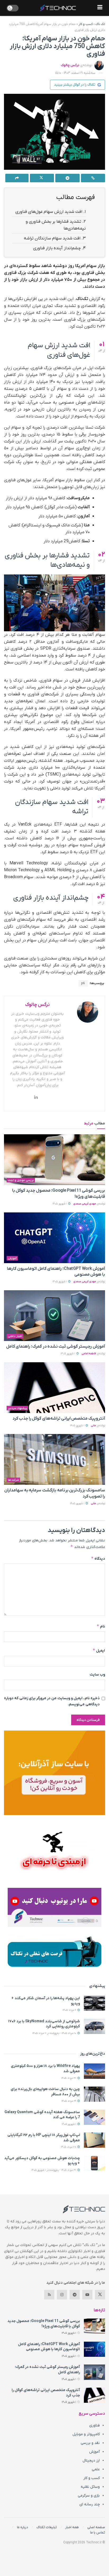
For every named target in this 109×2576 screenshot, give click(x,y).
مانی (93, 1426)
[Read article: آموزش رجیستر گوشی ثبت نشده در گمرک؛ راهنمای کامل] (54, 1316)
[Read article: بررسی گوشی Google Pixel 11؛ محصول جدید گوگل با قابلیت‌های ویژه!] (54, 1160)
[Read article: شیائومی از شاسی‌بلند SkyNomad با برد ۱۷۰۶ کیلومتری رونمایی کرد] (94, 2026)
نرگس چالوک (70, 65)
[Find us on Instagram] (62, 2295)
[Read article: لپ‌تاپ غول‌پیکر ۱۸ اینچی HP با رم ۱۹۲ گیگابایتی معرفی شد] (94, 2140)
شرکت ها (13, 1480)
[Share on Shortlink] (93, 178)
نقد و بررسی (90, 2443)
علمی (96, 2469)
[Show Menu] (100, 8)
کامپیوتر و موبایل (86, 2434)
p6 (83, 983)
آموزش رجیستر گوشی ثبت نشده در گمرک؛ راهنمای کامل (56, 1347)
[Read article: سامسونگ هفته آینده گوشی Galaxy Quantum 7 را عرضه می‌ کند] (94, 2117)
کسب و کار (86, 24)
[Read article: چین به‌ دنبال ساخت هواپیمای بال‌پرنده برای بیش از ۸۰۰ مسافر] (94, 2094)
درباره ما (22, 2527)
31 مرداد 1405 (69, 2078)
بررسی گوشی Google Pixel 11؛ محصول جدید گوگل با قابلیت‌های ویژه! (44, 2324)
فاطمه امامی (89, 1354)
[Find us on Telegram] (75, 2295)
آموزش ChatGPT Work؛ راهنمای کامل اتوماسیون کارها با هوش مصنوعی (49, 2347)
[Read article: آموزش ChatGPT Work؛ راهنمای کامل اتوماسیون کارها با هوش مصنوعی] (54, 1238)
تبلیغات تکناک (47, 2527)
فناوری (94, 2425)
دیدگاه (98, 1558)
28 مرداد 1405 (69, 2147)
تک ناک (100, 24)
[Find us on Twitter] (100, 2295)
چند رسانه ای (90, 2504)
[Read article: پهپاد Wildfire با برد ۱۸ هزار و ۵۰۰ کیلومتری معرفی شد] (94, 2071)
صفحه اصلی (96, 2527)
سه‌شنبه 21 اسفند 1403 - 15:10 (75, 73)
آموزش (12, 1258)
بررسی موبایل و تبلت (21, 1180)
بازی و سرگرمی (89, 2496)
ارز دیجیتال (91, 2461)
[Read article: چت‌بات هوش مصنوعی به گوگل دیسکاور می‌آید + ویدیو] (94, 2163)
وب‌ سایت (97, 1675)
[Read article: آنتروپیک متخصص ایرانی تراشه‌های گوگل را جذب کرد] (54, 1388)
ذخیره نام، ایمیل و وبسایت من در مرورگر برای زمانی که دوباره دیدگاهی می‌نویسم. (52, 1701)
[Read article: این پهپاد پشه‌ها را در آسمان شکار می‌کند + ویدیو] (94, 2003)
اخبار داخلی (15, 1336)
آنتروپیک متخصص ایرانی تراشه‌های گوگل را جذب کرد (59, 1419)
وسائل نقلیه (90, 2487)
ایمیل (99, 1650)
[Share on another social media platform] (17, 178)
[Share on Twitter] (42, 178)
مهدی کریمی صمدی (85, 1204)
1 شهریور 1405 (60, 1204)
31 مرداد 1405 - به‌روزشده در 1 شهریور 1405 (54, 2170)
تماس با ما (98, 2533)
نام (101, 1626)
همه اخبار (72, 2527)
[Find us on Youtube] (87, 2295)
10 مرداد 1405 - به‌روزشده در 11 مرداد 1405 (55, 2033)
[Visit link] (54, 1773)
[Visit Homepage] (58, 8)
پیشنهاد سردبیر (17, 1408)
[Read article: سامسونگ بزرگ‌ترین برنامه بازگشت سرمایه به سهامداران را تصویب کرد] (54, 1459)
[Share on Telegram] (67, 178)
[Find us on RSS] (49, 2295)
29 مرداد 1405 (69, 2101)
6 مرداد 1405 (70, 2010)
